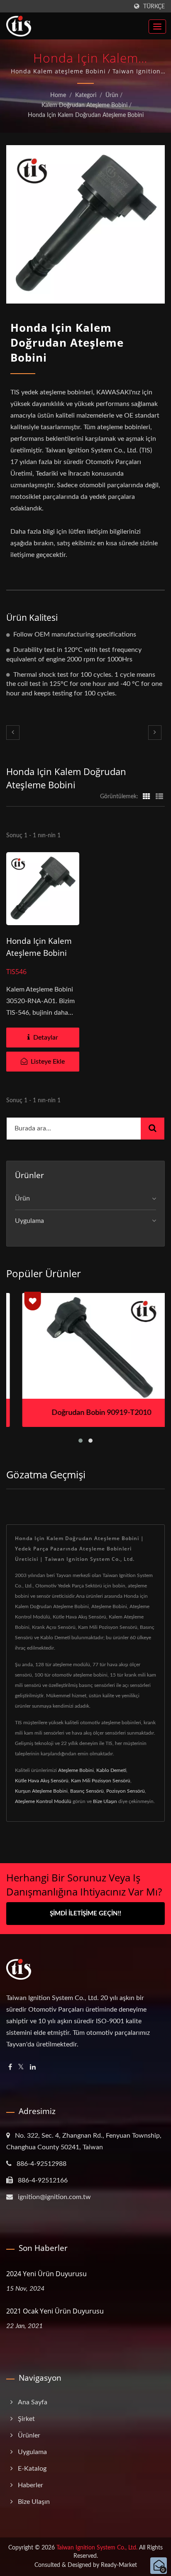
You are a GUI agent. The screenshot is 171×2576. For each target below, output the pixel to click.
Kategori (86, 95)
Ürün (112, 95)
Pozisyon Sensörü (126, 1791)
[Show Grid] (147, 797)
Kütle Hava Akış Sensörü (42, 1781)
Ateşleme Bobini (76, 1770)
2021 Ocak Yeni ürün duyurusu (55, 2311)
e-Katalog (32, 2469)
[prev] (13, 733)
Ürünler (29, 2435)
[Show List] (159, 797)
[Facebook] (10, 2067)
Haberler (31, 2485)
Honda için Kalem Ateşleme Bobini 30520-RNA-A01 (39, 953)
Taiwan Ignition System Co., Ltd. (97, 2548)
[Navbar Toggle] (157, 27)
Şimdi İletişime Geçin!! (85, 1914)
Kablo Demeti (111, 1770)
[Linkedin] (33, 2067)
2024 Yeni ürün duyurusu (46, 2274)
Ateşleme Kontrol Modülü (43, 1801)
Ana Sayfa (33, 2402)
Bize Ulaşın (105, 1801)
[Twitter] (21, 2067)
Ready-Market (119, 2565)
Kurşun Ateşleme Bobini (41, 1791)
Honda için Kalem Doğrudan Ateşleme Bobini (86, 115)
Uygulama (29, 1221)
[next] (155, 733)
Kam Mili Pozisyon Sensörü (101, 1781)
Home (58, 95)
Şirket (26, 2419)
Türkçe (154, 6)
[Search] (153, 1129)
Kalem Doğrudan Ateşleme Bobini (84, 105)
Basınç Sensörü (87, 1791)
